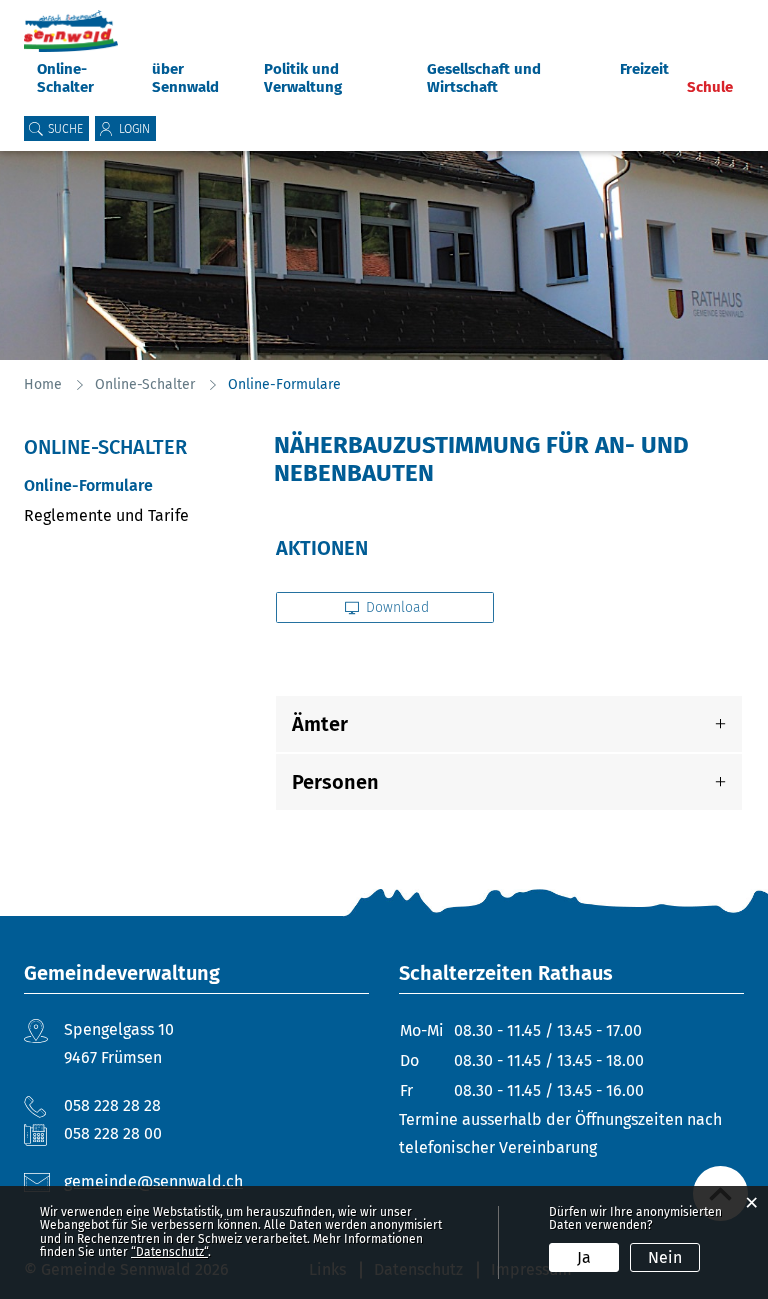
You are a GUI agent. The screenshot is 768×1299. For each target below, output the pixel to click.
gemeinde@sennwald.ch (153, 1181)
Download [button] (395, 607)
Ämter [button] (320, 724)
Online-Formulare (134, 485)
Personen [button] (335, 782)
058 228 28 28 (112, 1105)
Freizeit (644, 69)
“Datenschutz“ (169, 1252)
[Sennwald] (71, 31)
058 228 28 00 (113, 1133)
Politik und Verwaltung (303, 78)
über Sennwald (185, 78)
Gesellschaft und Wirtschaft (484, 78)
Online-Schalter (65, 78)
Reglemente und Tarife (106, 515)
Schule (710, 87)
